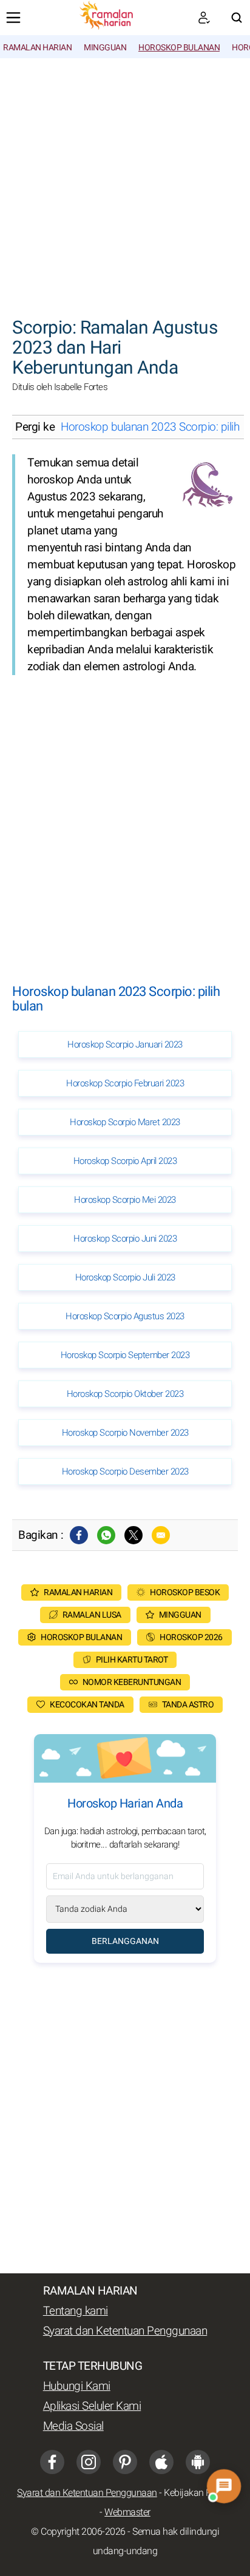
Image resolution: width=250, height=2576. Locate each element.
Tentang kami (76, 2311)
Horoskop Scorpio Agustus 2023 (125, 1316)
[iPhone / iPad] (161, 2462)
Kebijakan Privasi (198, 2493)
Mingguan (105, 48)
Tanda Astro (188, 1705)
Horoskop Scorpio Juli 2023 (125, 1277)
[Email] (161, 1535)
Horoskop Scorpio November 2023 (125, 1433)
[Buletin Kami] (204, 18)
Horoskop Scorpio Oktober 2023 (125, 1394)
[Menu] (13, 18)
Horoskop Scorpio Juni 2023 (125, 1239)
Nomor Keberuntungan (132, 1682)
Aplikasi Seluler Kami (92, 2406)
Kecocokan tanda (87, 1705)
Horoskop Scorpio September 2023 (125, 1355)
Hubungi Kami (77, 2386)
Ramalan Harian (37, 48)
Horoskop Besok (185, 1592)
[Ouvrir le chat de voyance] (224, 2487)
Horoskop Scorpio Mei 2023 (125, 1200)
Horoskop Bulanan (179, 48)
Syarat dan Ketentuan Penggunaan (125, 2331)
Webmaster (127, 2512)
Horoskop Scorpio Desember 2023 (125, 1471)
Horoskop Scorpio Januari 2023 (125, 1044)
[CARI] (237, 18)
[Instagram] (89, 2462)
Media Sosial (73, 2426)
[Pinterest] (125, 2462)
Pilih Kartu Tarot (132, 1660)
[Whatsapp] (106, 1535)
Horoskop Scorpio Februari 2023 (125, 1083)
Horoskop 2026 (191, 1637)
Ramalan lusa (92, 1615)
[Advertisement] (125, 181)
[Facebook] (79, 1535)
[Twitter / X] (133, 1535)
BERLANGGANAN (125, 1941)
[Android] (198, 2462)
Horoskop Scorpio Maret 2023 (125, 1122)
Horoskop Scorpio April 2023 (125, 1161)
